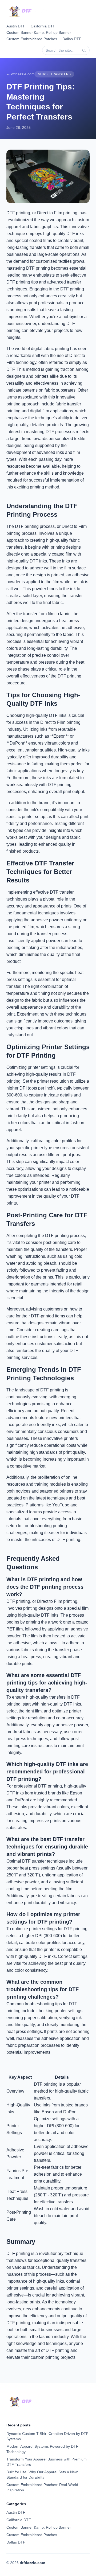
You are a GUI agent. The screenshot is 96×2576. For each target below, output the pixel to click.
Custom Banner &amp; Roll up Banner (39, 32)
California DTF (43, 26)
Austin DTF (16, 26)
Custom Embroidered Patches (32, 39)
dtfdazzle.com (32, 2563)
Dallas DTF (72, 39)
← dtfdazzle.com (21, 74)
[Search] (84, 50)
